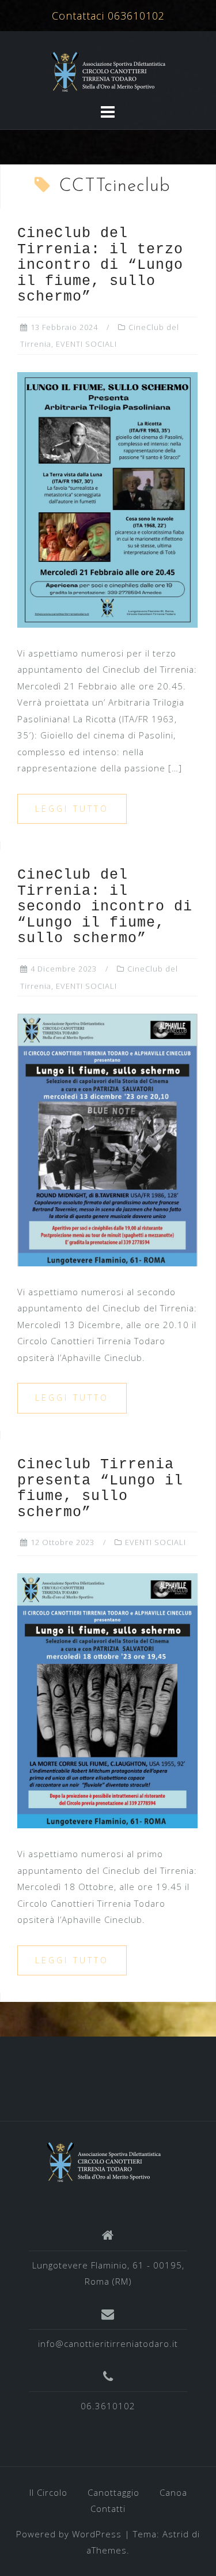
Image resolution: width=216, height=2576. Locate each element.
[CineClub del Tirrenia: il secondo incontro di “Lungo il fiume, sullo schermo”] (107, 1139)
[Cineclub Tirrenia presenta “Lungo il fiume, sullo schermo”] (107, 1700)
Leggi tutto (72, 809)
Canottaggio (113, 2492)
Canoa (173, 2492)
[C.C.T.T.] (104, 2161)
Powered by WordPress (69, 2534)
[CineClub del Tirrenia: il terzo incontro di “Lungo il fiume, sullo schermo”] (107, 498)
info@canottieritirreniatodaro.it (108, 2343)
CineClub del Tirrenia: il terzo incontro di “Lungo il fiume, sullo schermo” (100, 265)
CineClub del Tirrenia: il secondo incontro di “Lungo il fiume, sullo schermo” (105, 907)
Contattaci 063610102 (108, 16)
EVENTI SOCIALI (86, 344)
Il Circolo (48, 2492)
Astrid (176, 2534)
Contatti (108, 2508)
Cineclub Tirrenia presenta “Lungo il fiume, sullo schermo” (100, 1488)
